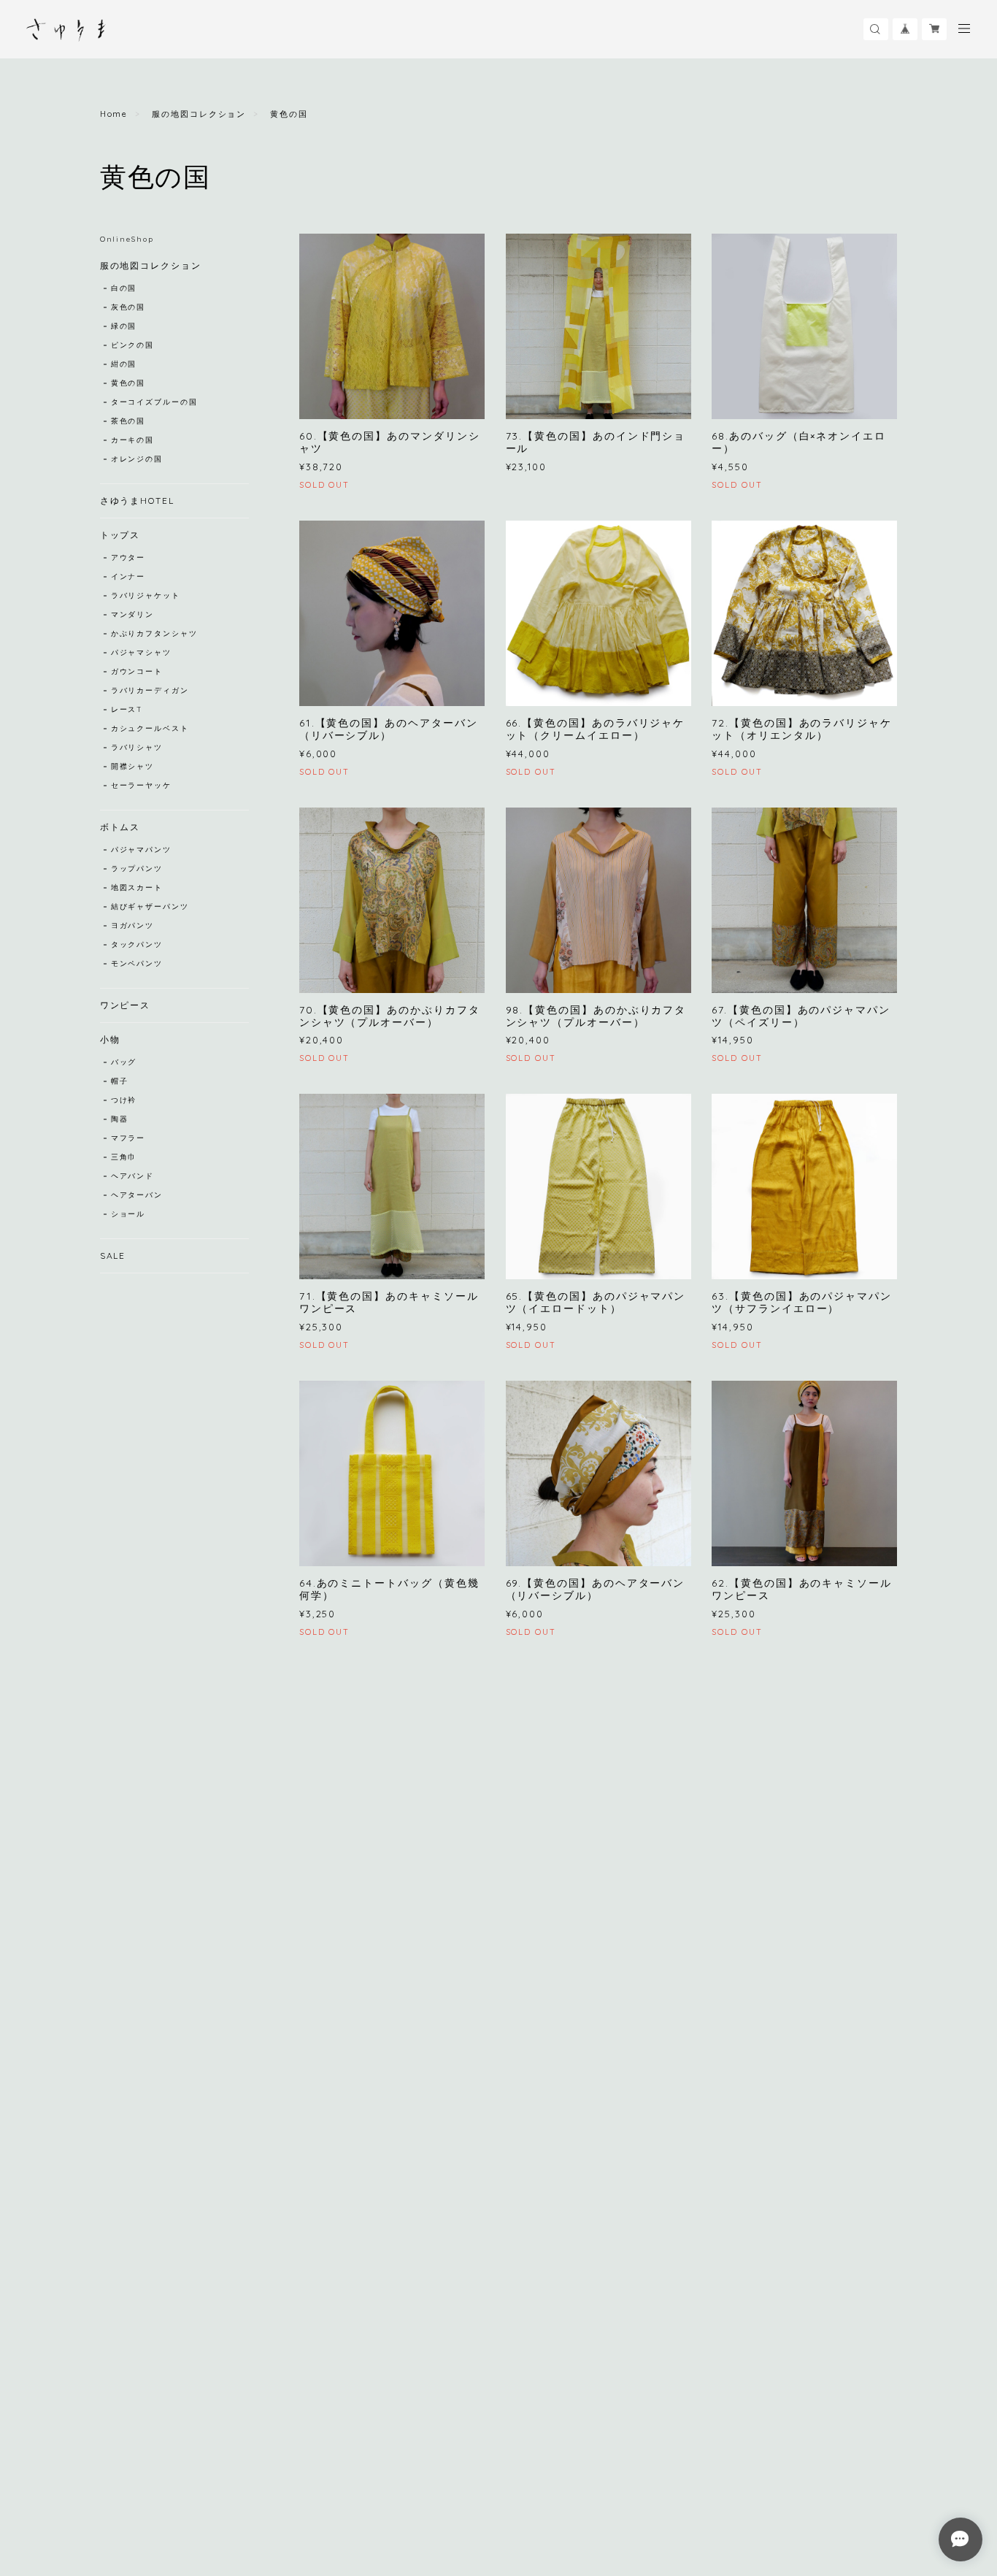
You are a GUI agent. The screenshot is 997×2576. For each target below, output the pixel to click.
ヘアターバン (137, 1195)
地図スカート (137, 888)
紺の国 (124, 364)
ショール (128, 1214)
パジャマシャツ (141, 652)
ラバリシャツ (137, 747)
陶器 (120, 1119)
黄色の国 (128, 383)
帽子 (120, 1081)
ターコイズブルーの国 (154, 402)
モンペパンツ (137, 963)
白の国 (124, 288)
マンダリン (133, 614)
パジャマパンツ (141, 850)
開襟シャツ (133, 766)
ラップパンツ (137, 869)
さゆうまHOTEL (137, 501)
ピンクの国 (133, 345)
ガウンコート (137, 671)
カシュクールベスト (150, 728)
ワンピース (126, 1005)
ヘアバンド (133, 1176)
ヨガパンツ (133, 925)
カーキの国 (133, 440)
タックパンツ (137, 944)
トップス (120, 535)
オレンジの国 (137, 459)
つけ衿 (124, 1100)
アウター (128, 557)
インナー (128, 576)
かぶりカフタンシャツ (154, 633)
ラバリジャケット (146, 595)
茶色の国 (128, 421)
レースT (127, 709)
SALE (113, 1256)
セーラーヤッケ (141, 785)
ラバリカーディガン (150, 690)
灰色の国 (128, 307)
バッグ (124, 1062)
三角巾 (124, 1157)
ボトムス (120, 827)
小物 (110, 1039)
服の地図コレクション (199, 114)
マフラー (128, 1138)
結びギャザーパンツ (150, 906)
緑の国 (124, 326)
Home (114, 114)
